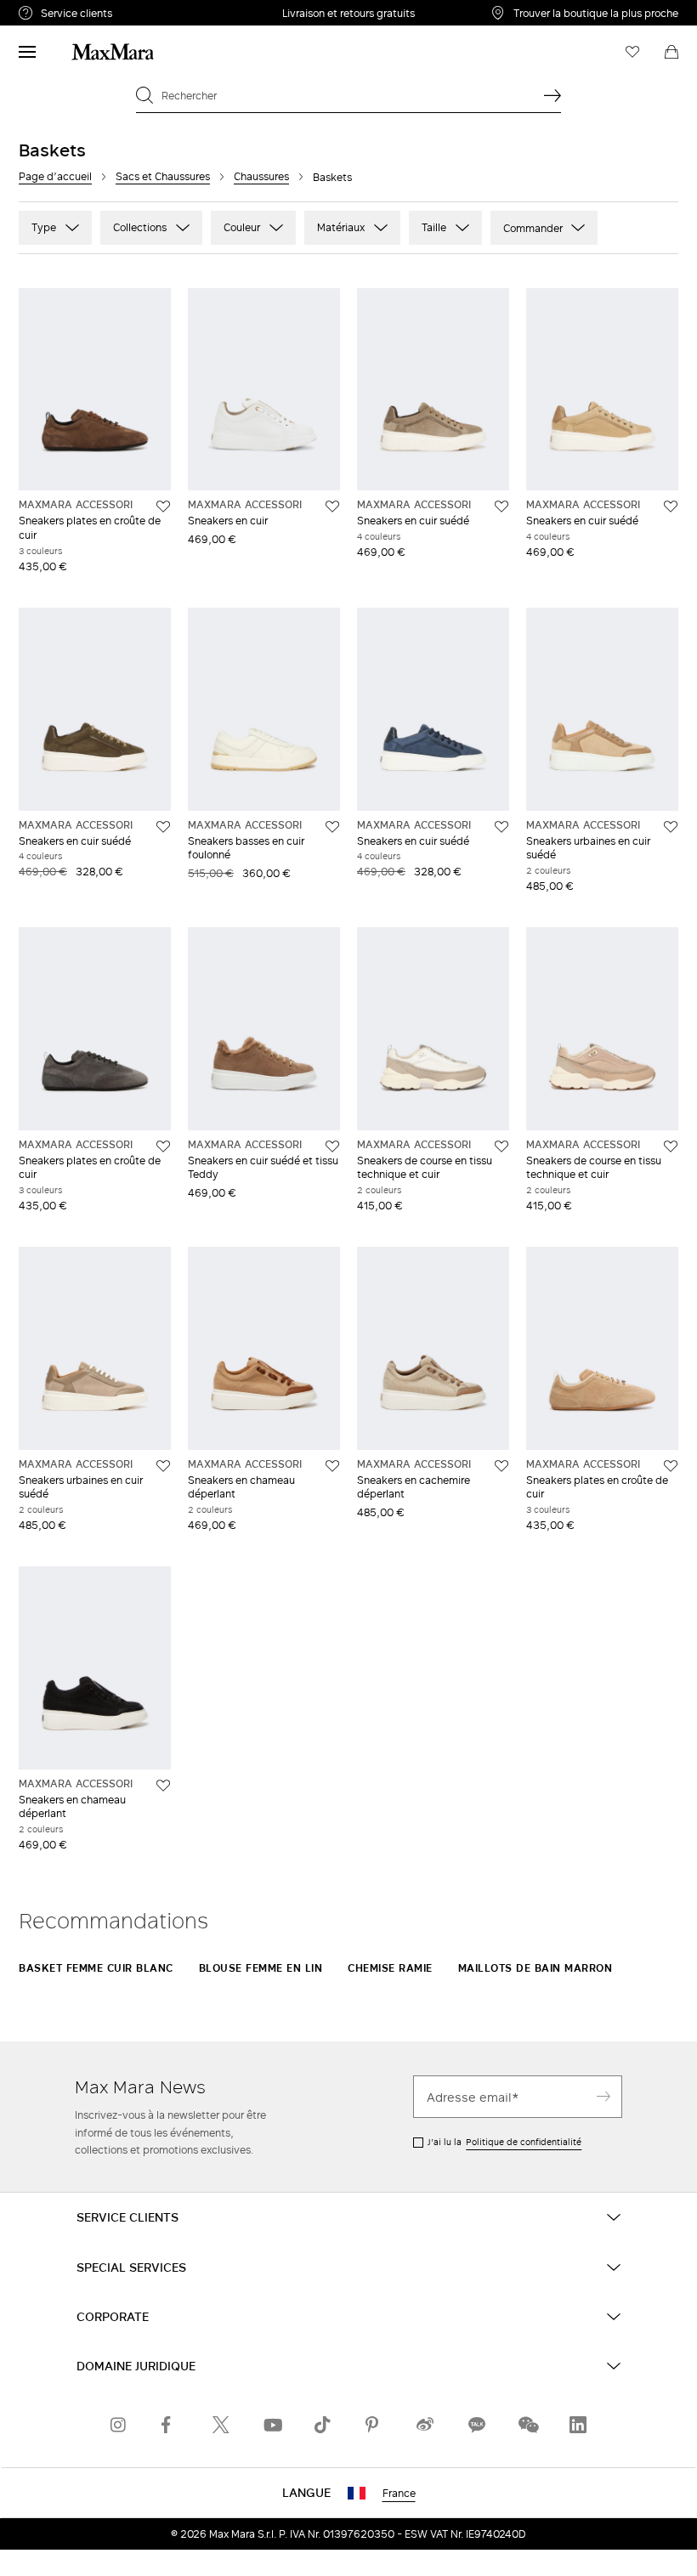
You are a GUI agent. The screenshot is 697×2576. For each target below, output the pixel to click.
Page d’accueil (55, 176)
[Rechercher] (552, 95)
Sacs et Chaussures (163, 176)
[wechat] (527, 2425)
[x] (221, 2425)
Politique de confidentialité (524, 2142)
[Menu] (27, 52)
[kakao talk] (476, 2425)
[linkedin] (578, 2425)
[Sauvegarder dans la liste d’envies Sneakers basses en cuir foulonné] (332, 827)
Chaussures (261, 176)
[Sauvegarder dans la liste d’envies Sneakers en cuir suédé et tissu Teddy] (332, 1146)
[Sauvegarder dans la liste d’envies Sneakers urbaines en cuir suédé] (671, 827)
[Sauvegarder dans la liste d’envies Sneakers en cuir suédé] (501, 507)
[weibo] (425, 2425)
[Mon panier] (671, 52)
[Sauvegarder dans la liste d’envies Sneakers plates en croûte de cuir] (163, 507)
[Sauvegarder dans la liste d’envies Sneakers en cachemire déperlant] (501, 1466)
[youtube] (272, 2425)
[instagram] (119, 2425)
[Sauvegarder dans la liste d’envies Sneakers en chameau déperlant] (332, 1466)
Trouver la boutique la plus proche (596, 13)
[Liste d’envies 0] (632, 52)
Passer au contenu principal (82, 9)
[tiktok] (323, 2425)
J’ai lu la (504, 2142)
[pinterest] (374, 2425)
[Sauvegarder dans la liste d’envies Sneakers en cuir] (332, 507)
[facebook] (170, 2425)
